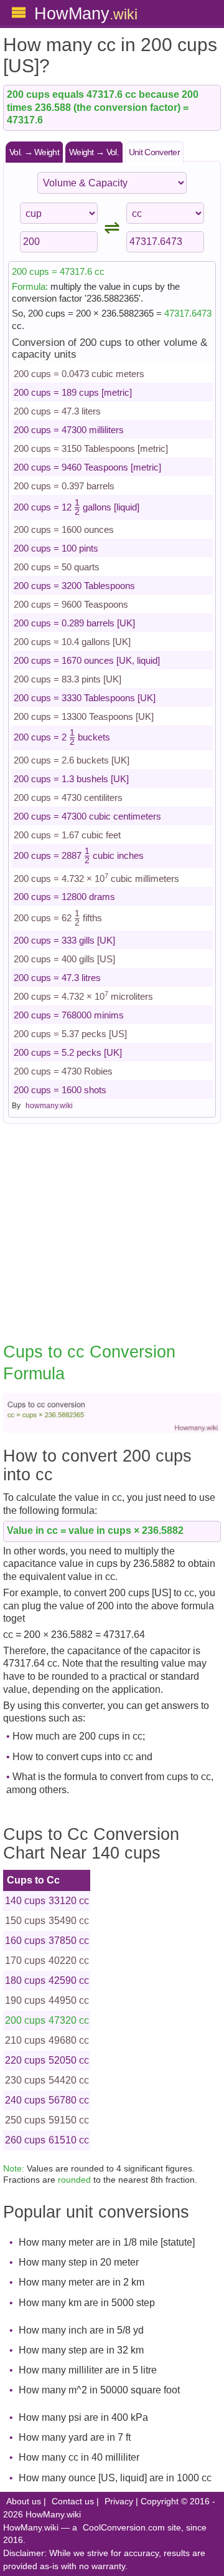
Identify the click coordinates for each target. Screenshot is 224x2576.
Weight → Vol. (94, 152)
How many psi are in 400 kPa (83, 2417)
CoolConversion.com (124, 2528)
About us (24, 2502)
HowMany (86, 13)
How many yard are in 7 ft (75, 2437)
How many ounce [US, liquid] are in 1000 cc (115, 2478)
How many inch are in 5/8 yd (81, 2330)
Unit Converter (154, 152)
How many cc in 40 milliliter (79, 2457)
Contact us (73, 2502)
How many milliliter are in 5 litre (88, 2370)
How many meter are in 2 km (82, 2282)
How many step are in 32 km (81, 2350)
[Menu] (19, 12)
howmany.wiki (49, 1106)
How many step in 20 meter (79, 2262)
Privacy (119, 2502)
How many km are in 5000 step (87, 2303)
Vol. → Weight (34, 152)
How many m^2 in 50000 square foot (99, 2390)
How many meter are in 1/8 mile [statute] (107, 2242)
